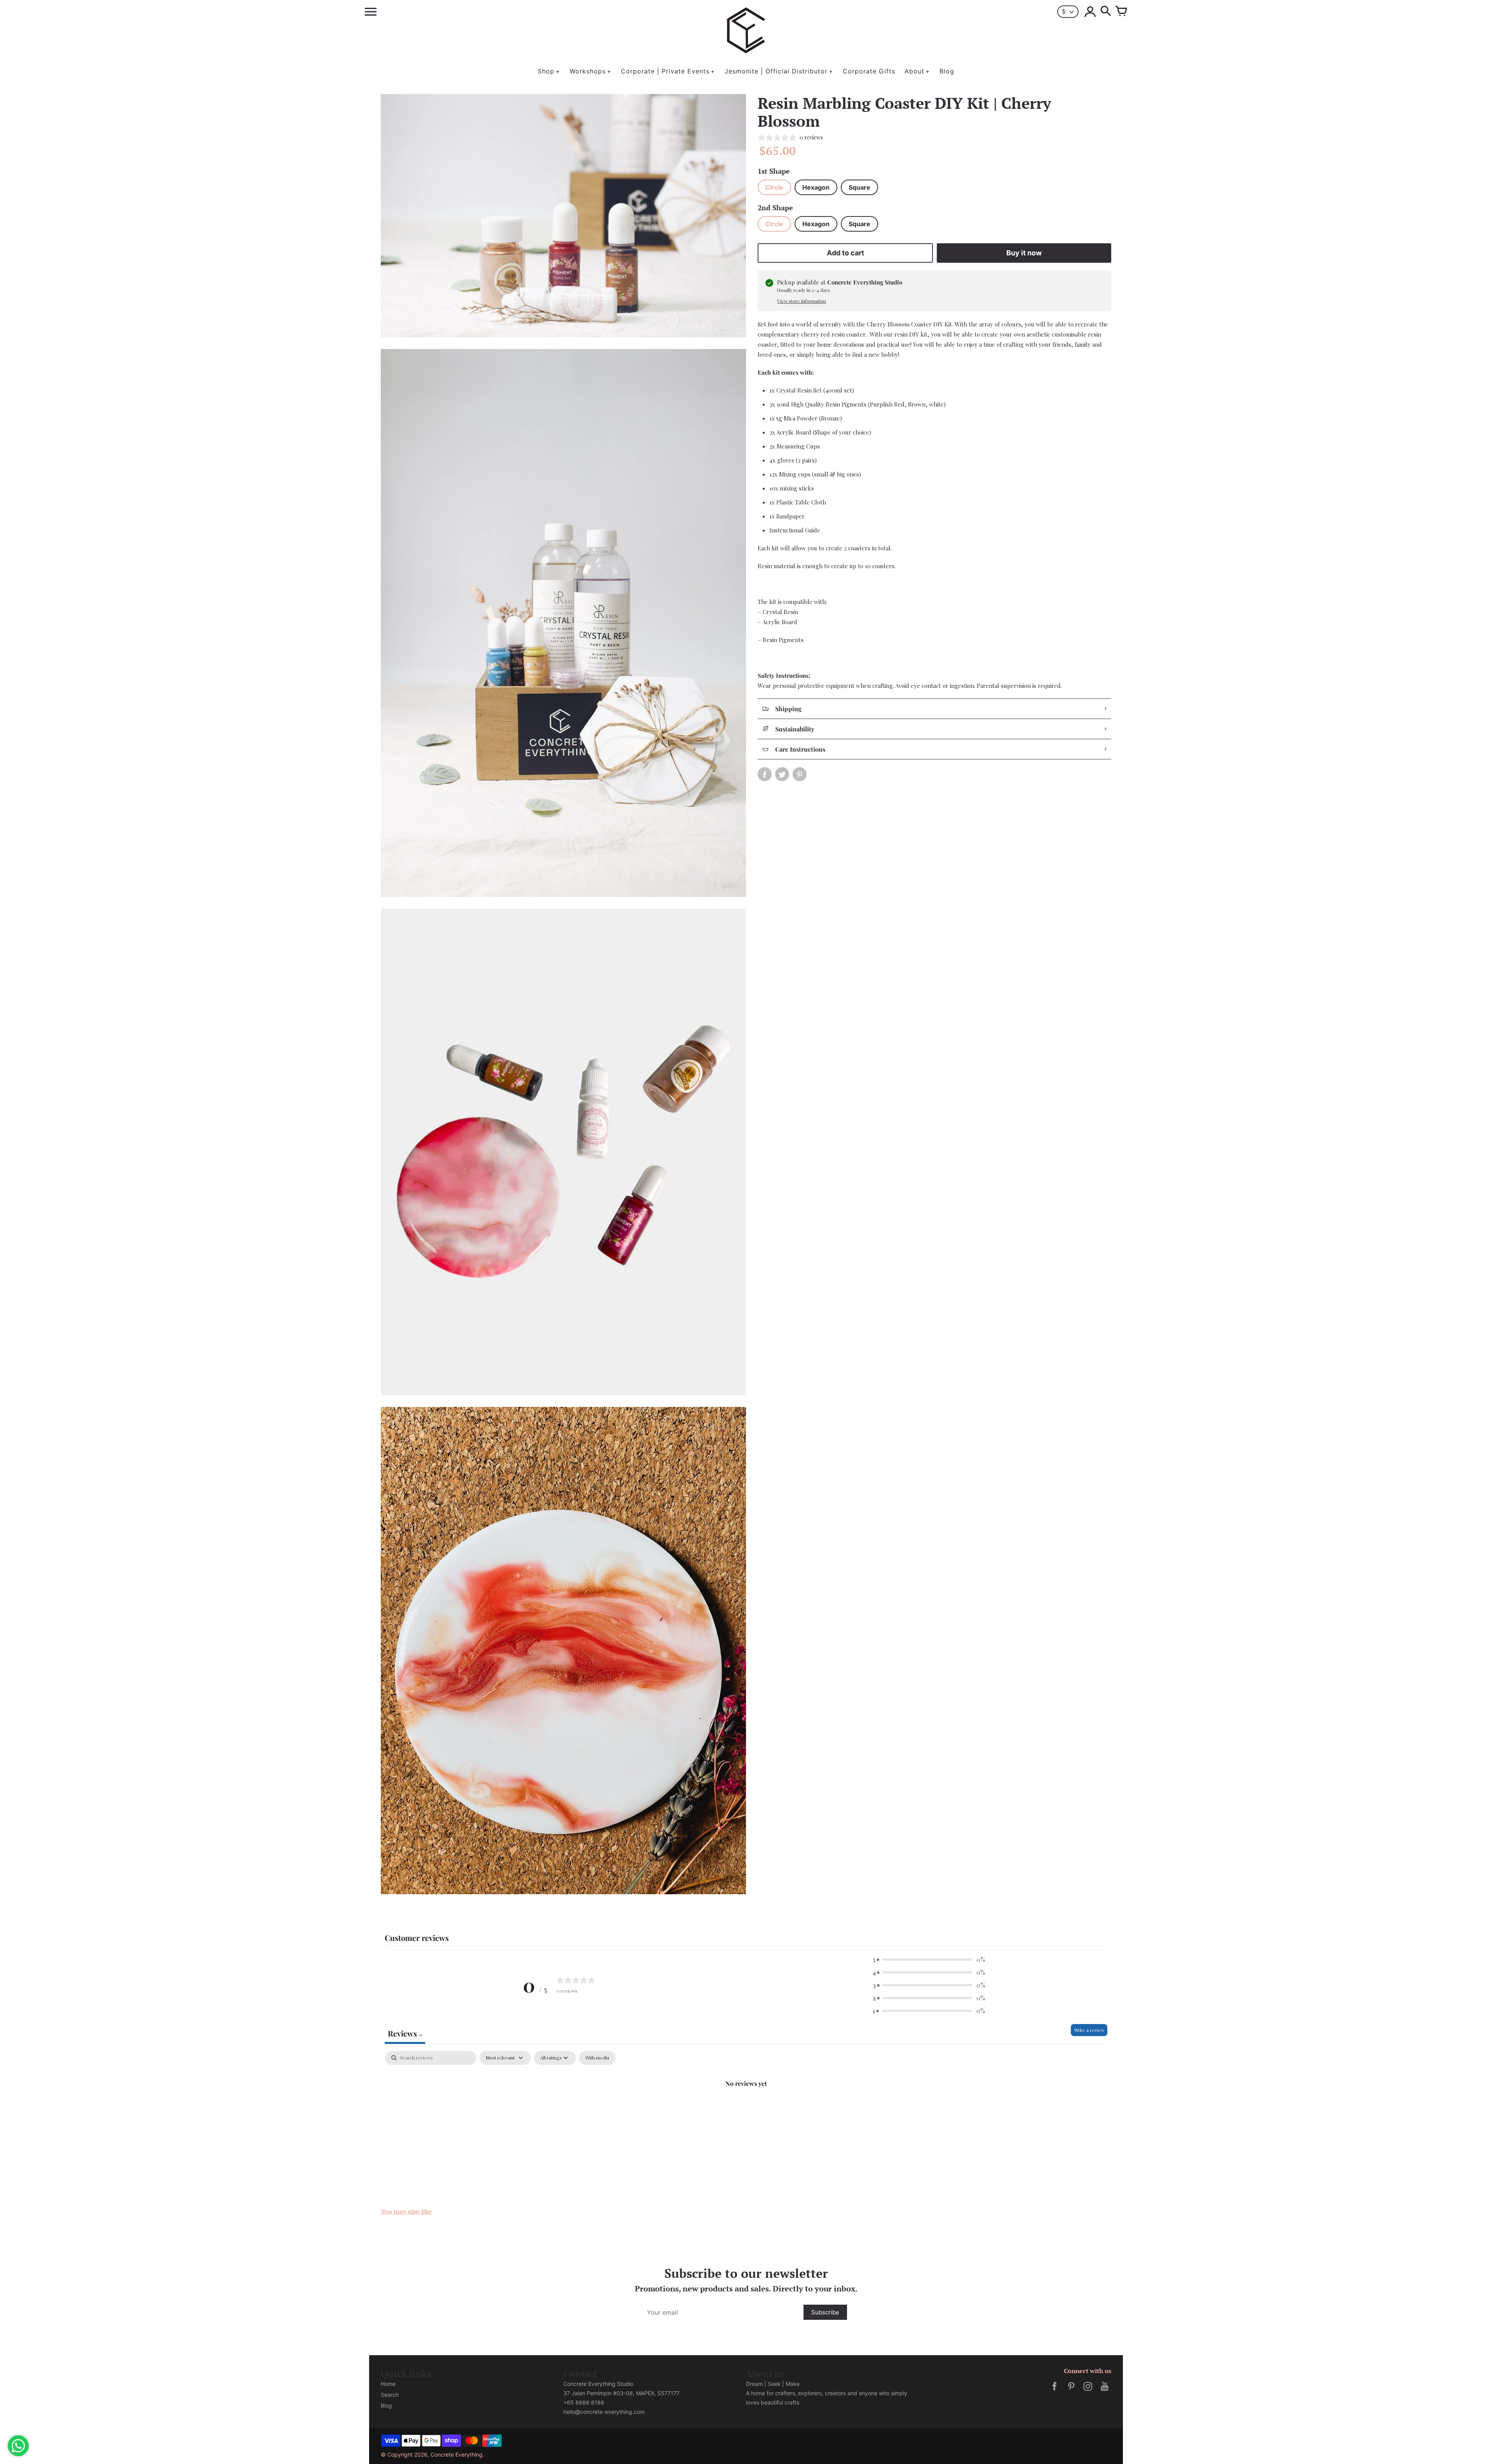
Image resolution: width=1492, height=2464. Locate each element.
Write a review (1089, 2030)
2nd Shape (775, 208)
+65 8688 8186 (584, 2402)
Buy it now (1024, 253)
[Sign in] (1090, 12)
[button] (929, 1959)
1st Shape (774, 171)
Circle (774, 187)
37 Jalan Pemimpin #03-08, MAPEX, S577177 (621, 2393)
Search (390, 2395)
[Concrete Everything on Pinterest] (1071, 2392)
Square (859, 187)
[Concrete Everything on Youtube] (1105, 2392)
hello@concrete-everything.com (604, 2412)
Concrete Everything (457, 2454)
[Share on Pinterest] (800, 774)
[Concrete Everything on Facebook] (1055, 2392)
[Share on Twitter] (782, 774)
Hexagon (816, 187)
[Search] (1106, 12)
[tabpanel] (746, 2109)
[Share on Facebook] (765, 774)
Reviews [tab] (405, 2033)
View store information (802, 301)
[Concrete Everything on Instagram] (1088, 2392)
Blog (386, 2406)
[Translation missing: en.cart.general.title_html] (1121, 12)
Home (388, 2384)
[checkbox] (597, 2058)
